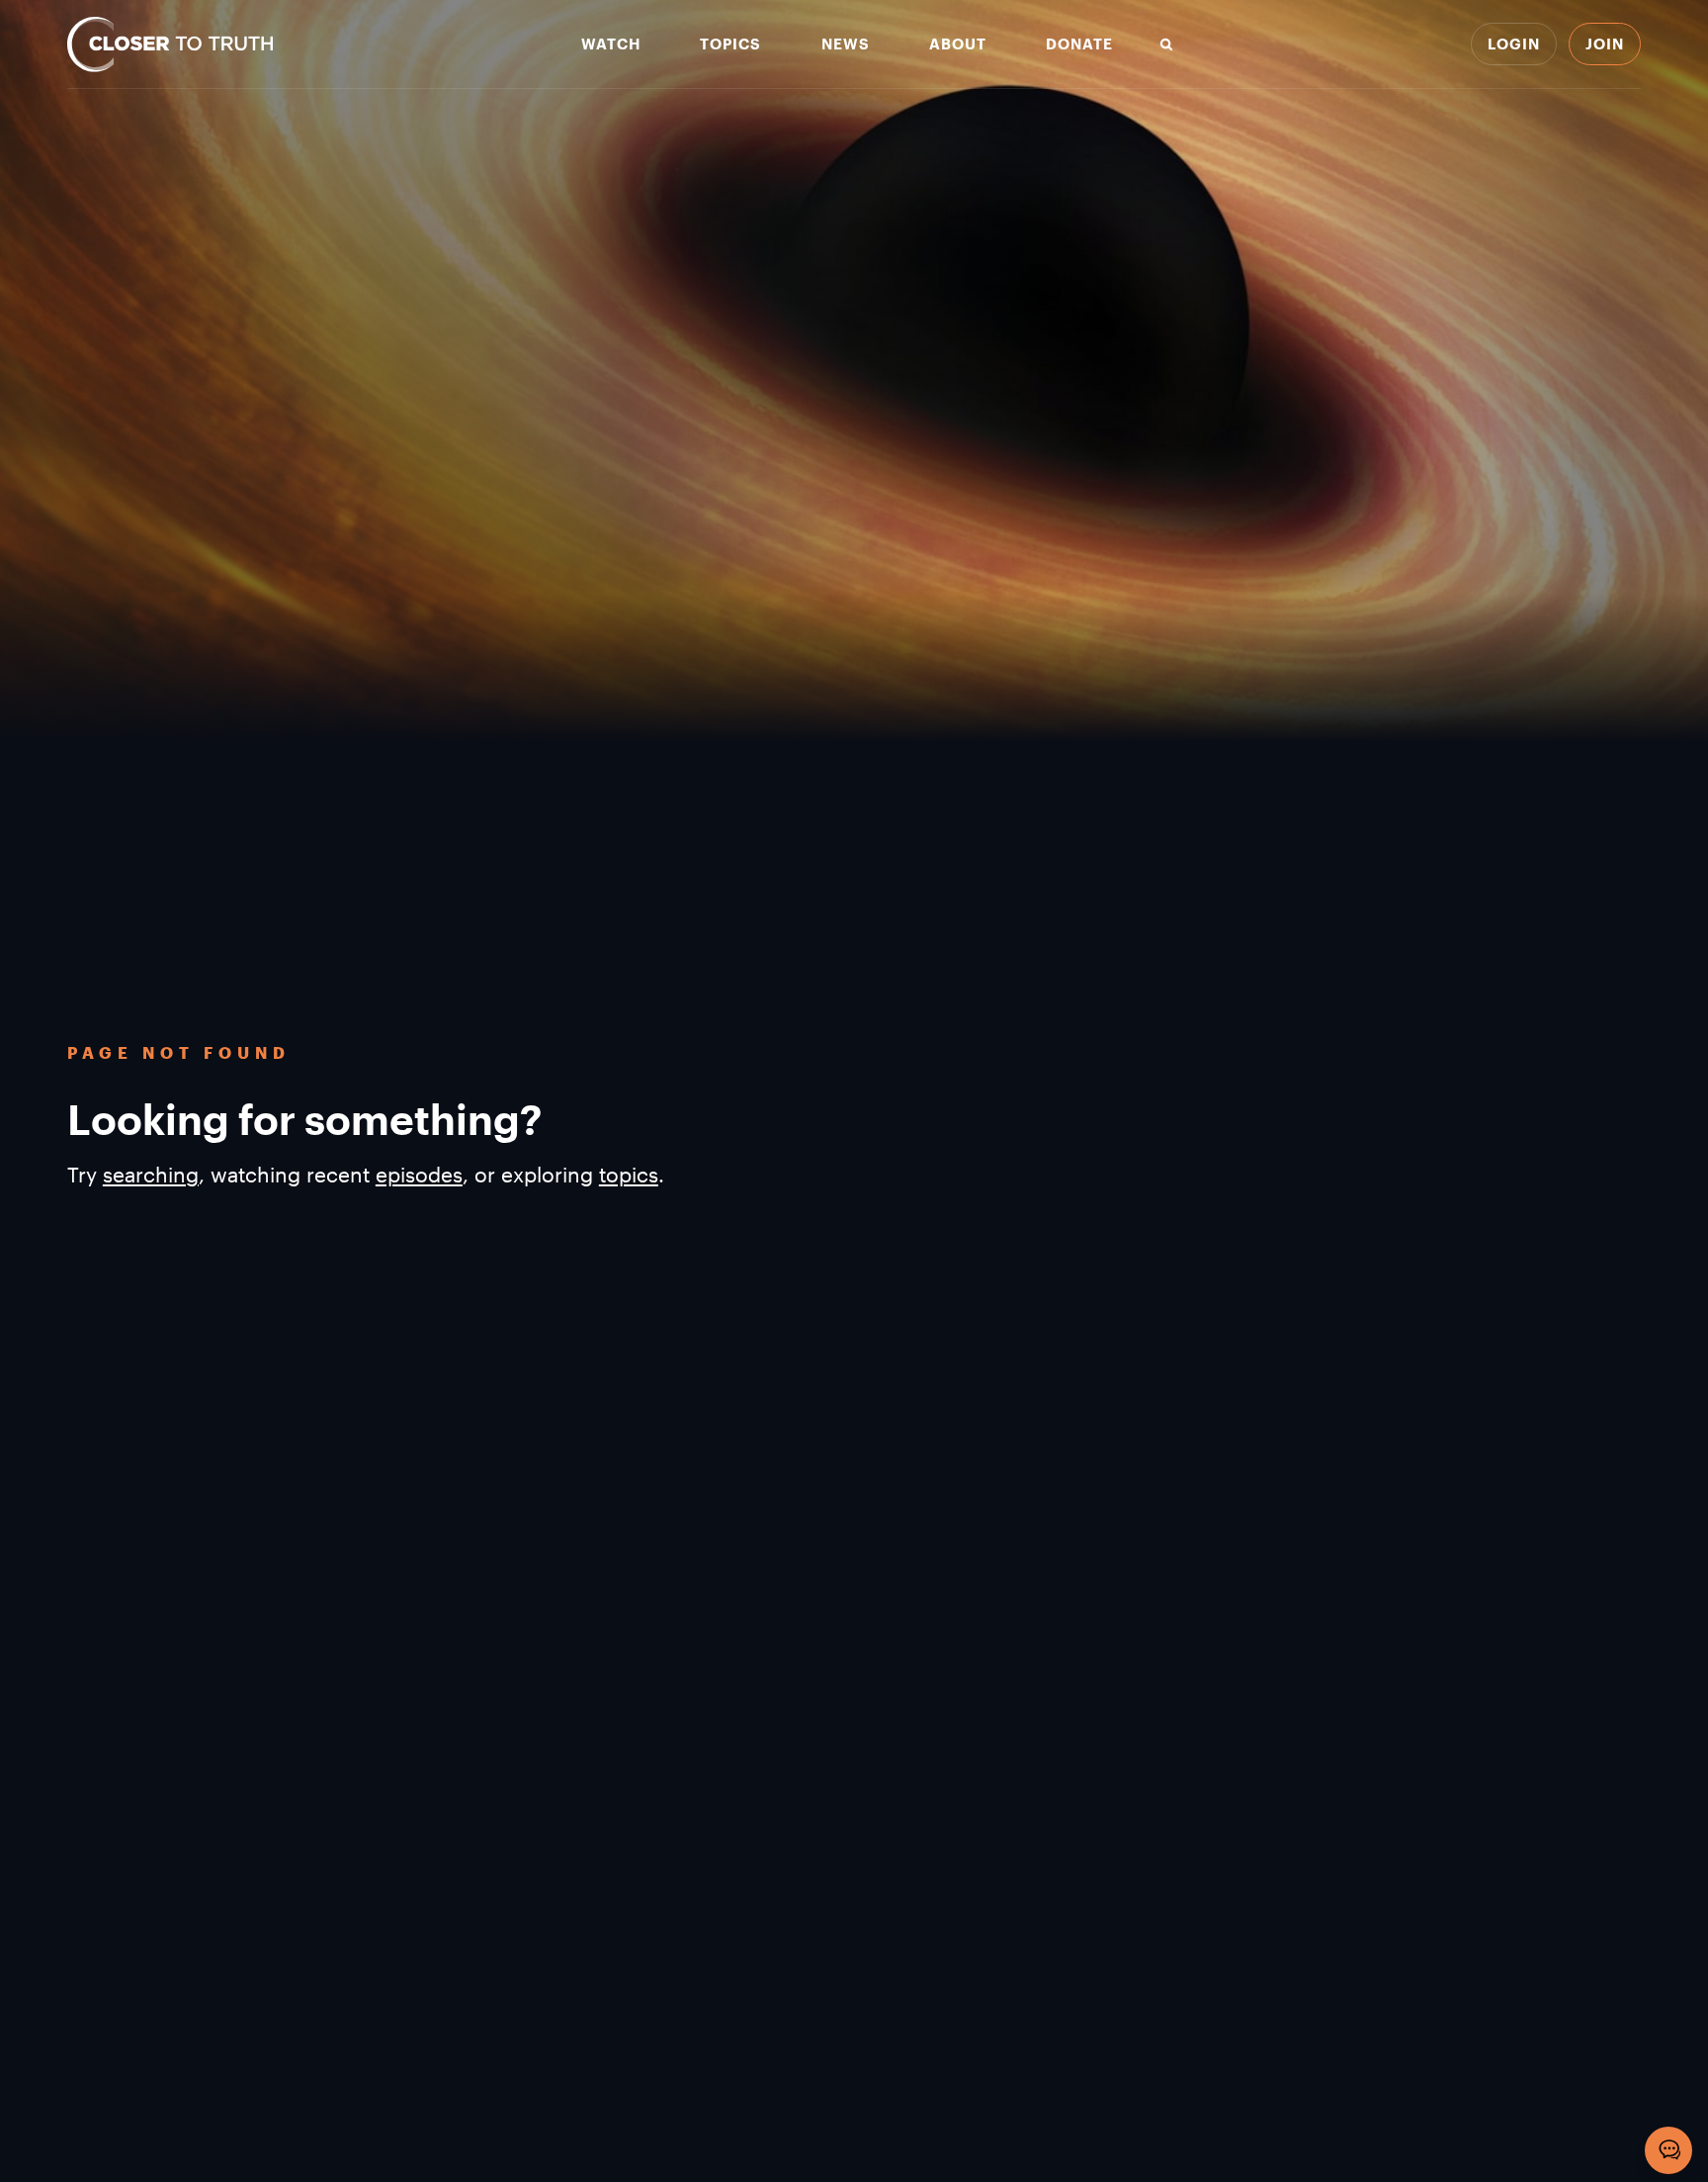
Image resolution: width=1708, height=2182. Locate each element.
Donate (1079, 44)
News (846, 44)
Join (1605, 44)
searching (151, 1174)
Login (1514, 44)
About (958, 44)
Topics (730, 44)
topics (629, 1174)
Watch (611, 44)
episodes (419, 1174)
